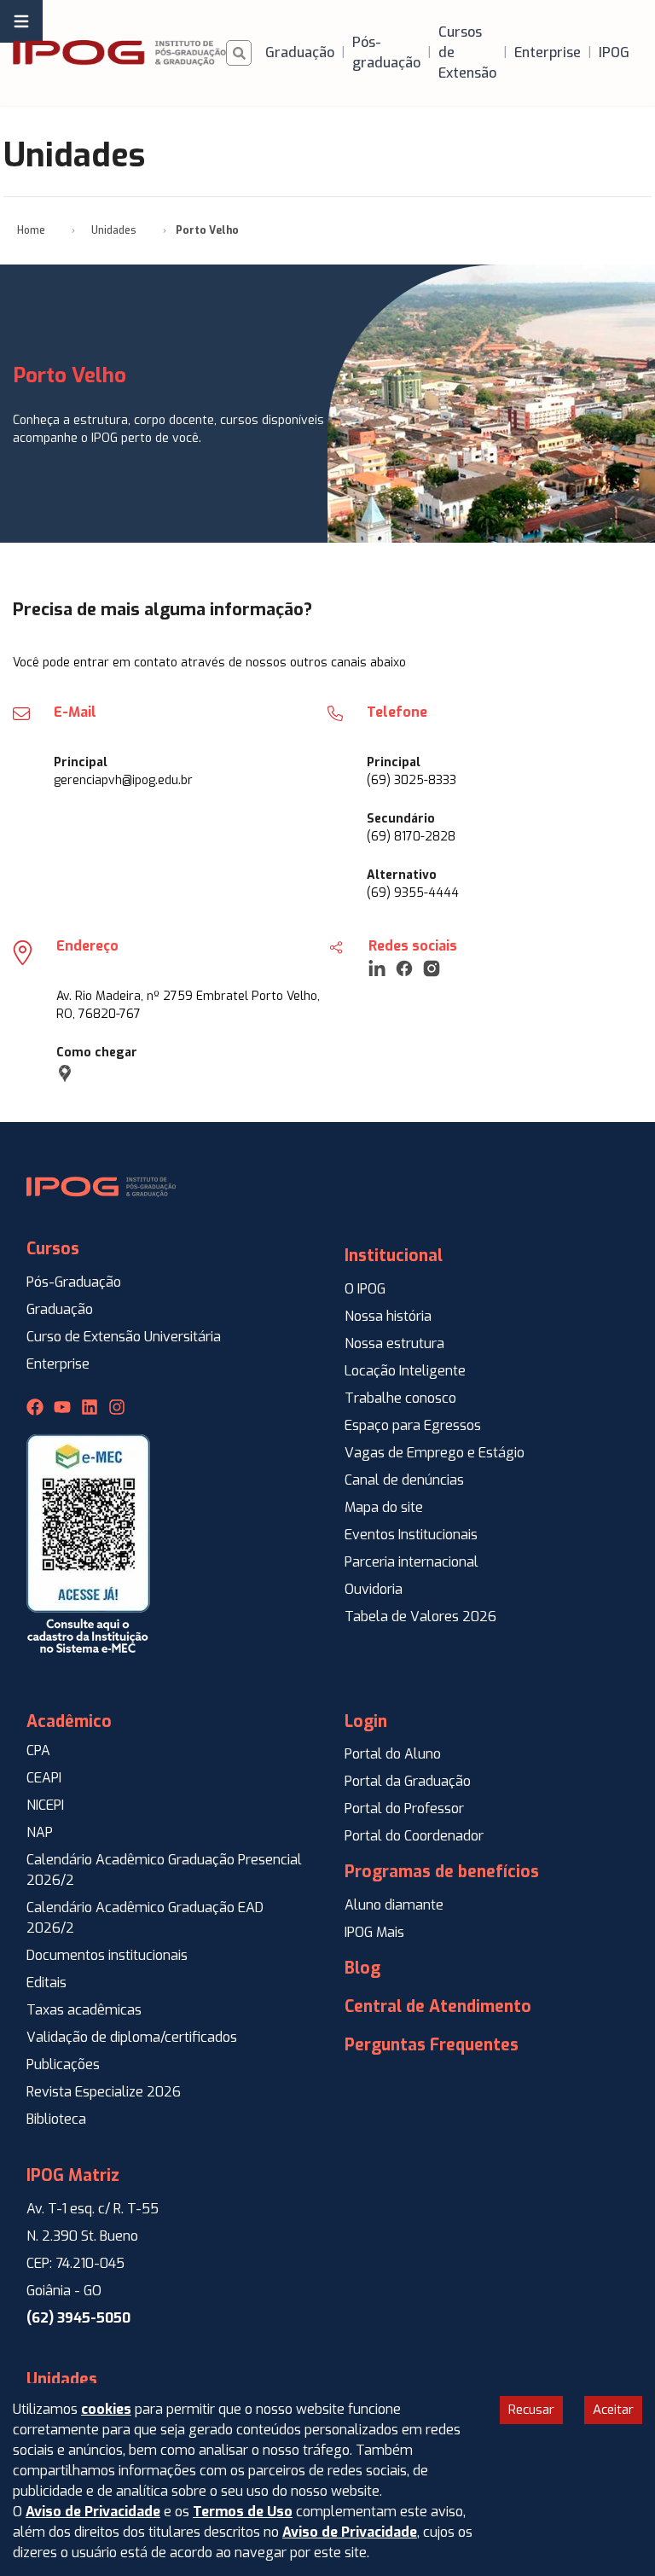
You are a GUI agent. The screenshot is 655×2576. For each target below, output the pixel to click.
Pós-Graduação (74, 1282)
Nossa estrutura (394, 1343)
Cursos (53, 1249)
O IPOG (365, 1289)
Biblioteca (56, 2119)
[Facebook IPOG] (35, 1407)
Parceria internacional (412, 1562)
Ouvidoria (374, 1589)
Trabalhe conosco (400, 1398)
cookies (106, 2409)
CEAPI (44, 1778)
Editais (46, 1983)
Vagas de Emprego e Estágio (435, 1453)
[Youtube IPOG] (62, 1407)
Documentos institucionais (107, 1955)
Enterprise (58, 1364)
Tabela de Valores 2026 (420, 1617)
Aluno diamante (394, 1905)
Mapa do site (384, 1507)
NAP (40, 1832)
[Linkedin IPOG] (90, 1407)
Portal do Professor (404, 1808)
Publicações (63, 2064)
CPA (38, 1750)
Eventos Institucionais (411, 1535)
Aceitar (613, 2410)
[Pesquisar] (239, 53)
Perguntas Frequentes (432, 2045)
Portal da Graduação (408, 1781)
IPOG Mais (374, 1932)
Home (31, 230)
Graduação (60, 1309)
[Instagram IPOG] (117, 1407)
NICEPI (45, 1805)
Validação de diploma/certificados (132, 2037)
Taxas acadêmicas (84, 2010)
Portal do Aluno (393, 1754)
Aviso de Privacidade (93, 2512)
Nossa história (388, 1316)
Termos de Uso (243, 2512)
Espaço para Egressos (413, 1425)
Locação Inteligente (405, 1371)
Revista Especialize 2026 (104, 2092)
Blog (362, 1968)
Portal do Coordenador (414, 1836)
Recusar (531, 2410)
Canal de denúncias (404, 1480)
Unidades (114, 230)
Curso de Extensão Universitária (124, 1337)
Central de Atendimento (438, 2006)
